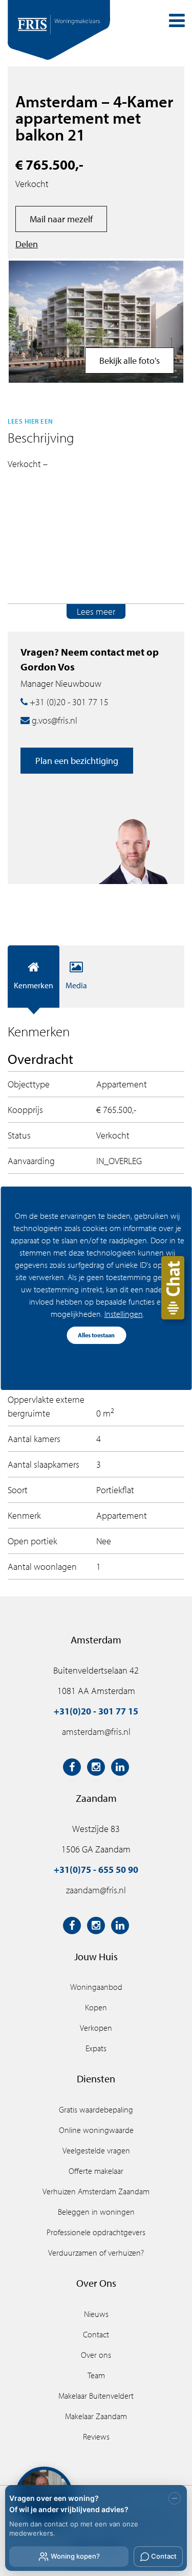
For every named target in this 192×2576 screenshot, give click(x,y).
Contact (96, 2334)
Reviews (96, 2436)
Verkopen (96, 2028)
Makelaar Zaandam (96, 2416)
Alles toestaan (96, 1335)
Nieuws (96, 2314)
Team (96, 2375)
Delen (27, 244)
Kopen (96, 2007)
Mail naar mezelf (61, 219)
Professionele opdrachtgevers (96, 2232)
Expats (96, 2048)
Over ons (96, 2355)
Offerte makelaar (96, 2171)
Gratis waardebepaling (96, 2109)
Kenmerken (34, 985)
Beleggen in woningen (96, 2212)
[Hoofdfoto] (96, 322)
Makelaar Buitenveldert (96, 2396)
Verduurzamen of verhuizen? (96, 2253)
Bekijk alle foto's (130, 361)
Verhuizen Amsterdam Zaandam (96, 2191)
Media (76, 985)
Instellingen (123, 1314)
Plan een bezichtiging (77, 761)
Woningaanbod (96, 1987)
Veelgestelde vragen (96, 2150)
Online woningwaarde (96, 2130)
